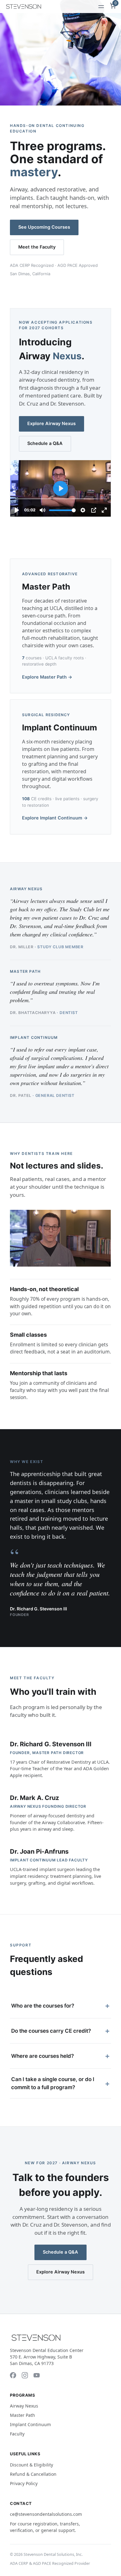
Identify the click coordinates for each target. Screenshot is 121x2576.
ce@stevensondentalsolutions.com (46, 2514)
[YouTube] (37, 2375)
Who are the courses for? (60, 2006)
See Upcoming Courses (44, 227)
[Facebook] (13, 2375)
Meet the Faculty (37, 247)
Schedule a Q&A (45, 443)
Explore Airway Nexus (52, 424)
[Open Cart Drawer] (110, 6)
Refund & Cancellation (33, 2474)
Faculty (17, 2434)
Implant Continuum (30, 2424)
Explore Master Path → (47, 677)
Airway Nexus (24, 2406)
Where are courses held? (60, 2056)
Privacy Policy (24, 2483)
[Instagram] (25, 2375)
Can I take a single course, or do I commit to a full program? (60, 2083)
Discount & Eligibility (31, 2465)
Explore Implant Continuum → (55, 818)
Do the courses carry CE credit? (60, 2031)
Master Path (22, 2415)
